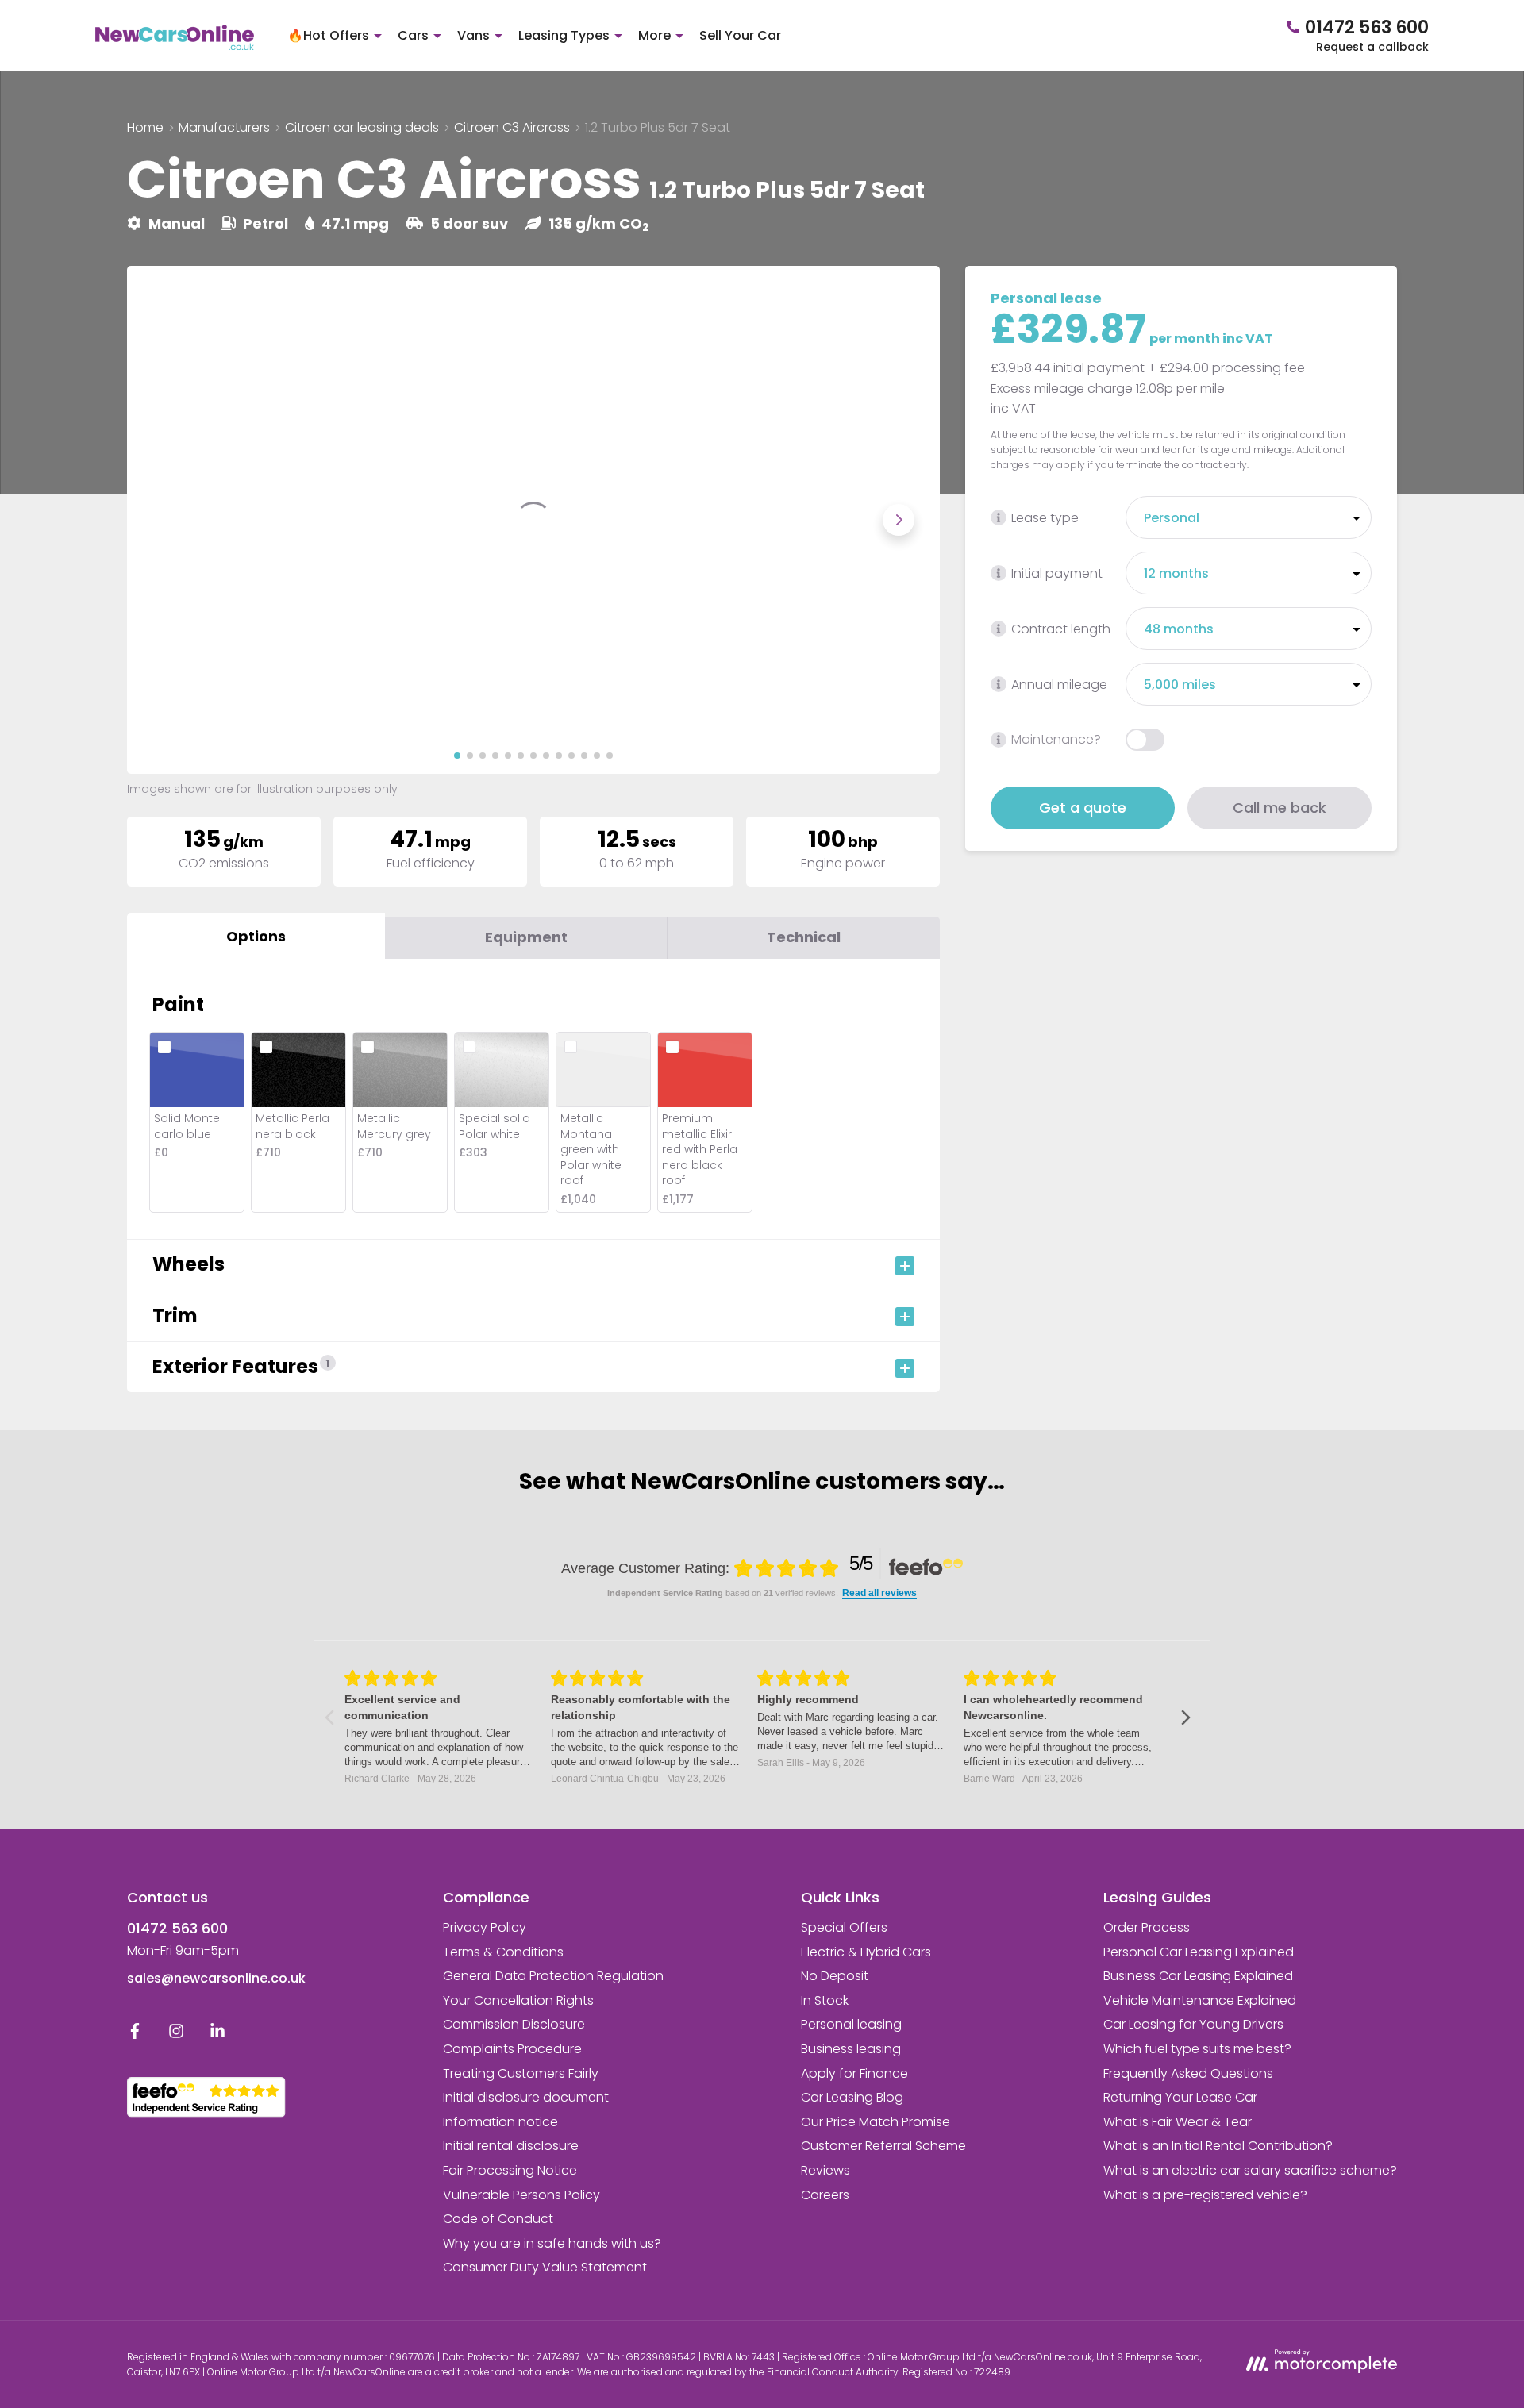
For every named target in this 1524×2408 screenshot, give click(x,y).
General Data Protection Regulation (553, 1976)
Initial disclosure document (526, 2097)
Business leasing (851, 2049)
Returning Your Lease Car (1180, 2097)
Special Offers (844, 1927)
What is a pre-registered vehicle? (1205, 2195)
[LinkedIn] (217, 2035)
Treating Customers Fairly (521, 2073)
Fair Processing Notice (510, 2170)
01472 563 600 (177, 1928)
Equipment (526, 937)
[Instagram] (176, 2035)
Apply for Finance (854, 2073)
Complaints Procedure (512, 2049)
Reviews (825, 2170)
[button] (457, 756)
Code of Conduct (498, 2219)
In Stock (825, 2000)
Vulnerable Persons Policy (521, 2195)
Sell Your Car (740, 35)
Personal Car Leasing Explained (1199, 1952)
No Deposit (835, 1976)
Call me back (1280, 808)
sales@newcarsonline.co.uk (216, 1978)
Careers (825, 2195)
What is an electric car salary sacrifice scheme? (1250, 2170)
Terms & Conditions (503, 1952)
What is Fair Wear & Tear (1178, 2122)
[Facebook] (135, 2035)
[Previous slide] (168, 520)
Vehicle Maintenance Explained (1200, 2000)
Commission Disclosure (514, 2024)
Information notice (500, 2122)
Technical (804, 937)
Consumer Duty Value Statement (545, 2267)
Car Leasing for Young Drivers (1193, 2024)
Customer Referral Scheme (883, 2146)
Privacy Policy (485, 1927)
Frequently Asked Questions (1188, 2073)
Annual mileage (1059, 685)
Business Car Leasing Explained (1198, 1976)
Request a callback (1372, 47)
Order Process (1147, 1927)
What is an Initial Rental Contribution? (1218, 2146)
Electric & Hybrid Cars (866, 1952)
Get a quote (1083, 808)
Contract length (1061, 629)
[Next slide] (899, 520)
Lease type (1045, 518)
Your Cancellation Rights (518, 2000)
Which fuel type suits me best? (1197, 2049)
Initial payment (1057, 573)
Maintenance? (1056, 740)
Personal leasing (851, 2024)
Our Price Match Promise (876, 2122)
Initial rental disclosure (511, 2146)
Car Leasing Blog (852, 2097)
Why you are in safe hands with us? (552, 2243)
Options (256, 936)
